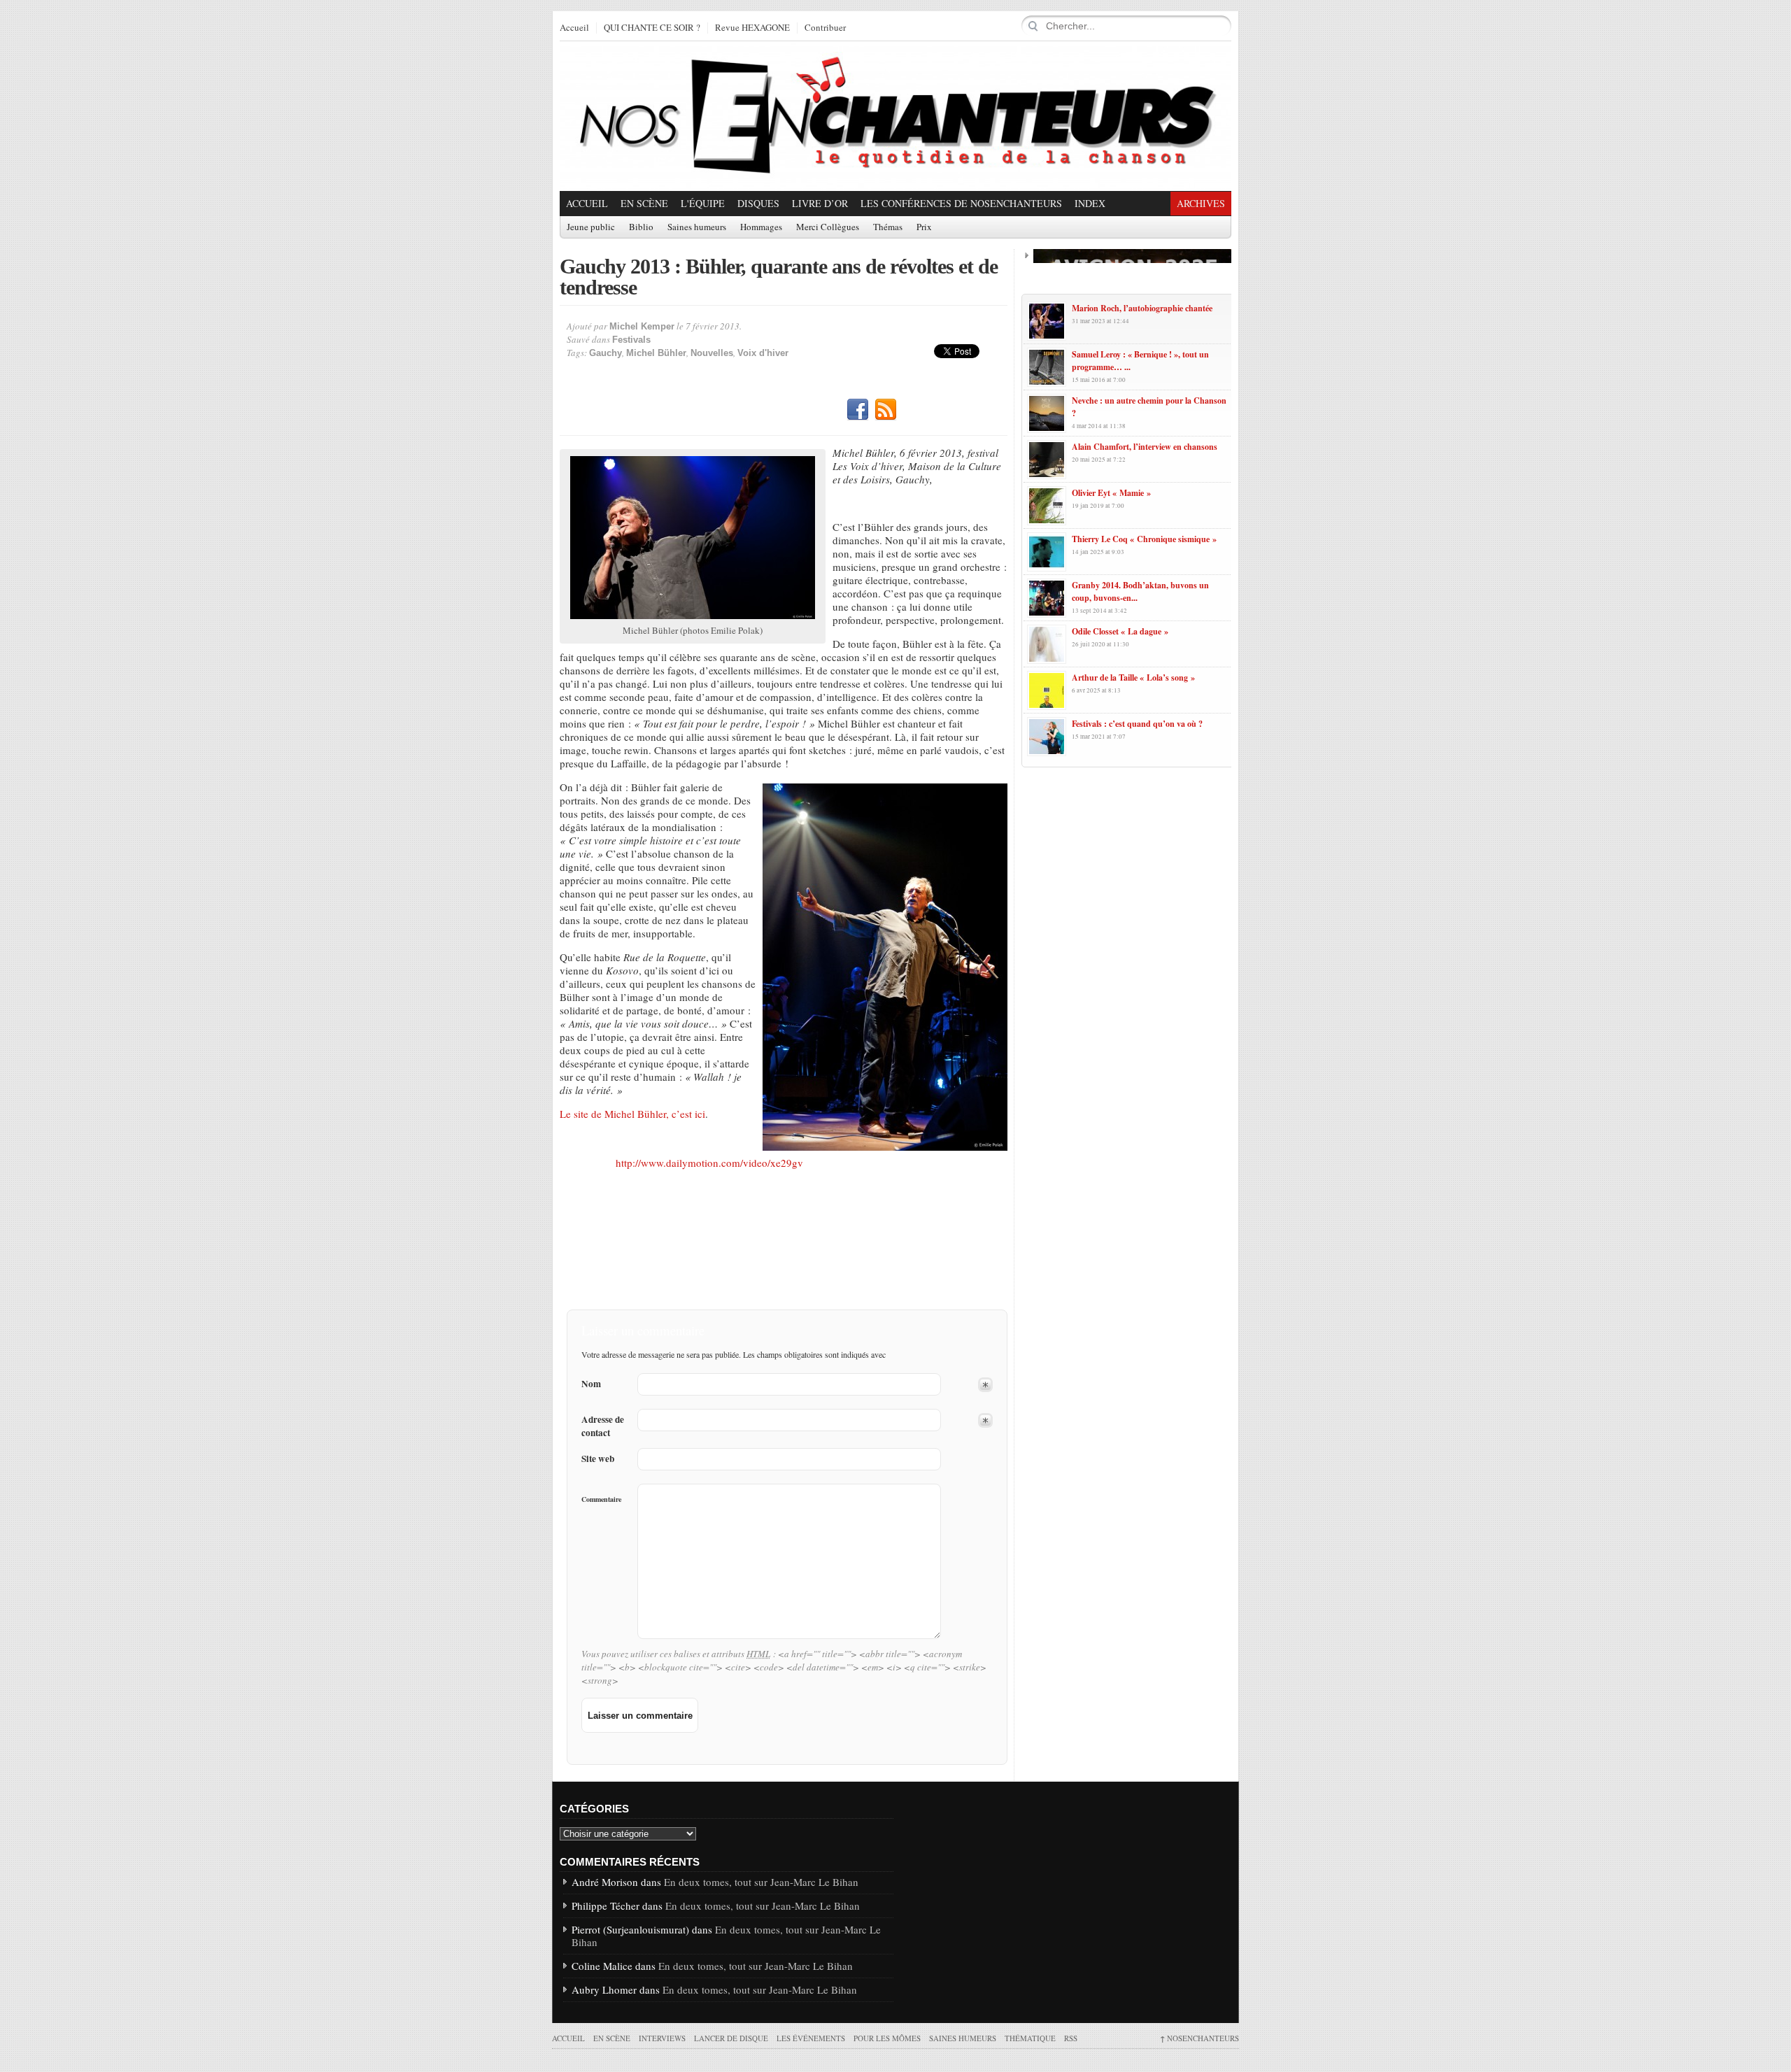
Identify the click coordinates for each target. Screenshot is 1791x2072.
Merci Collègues (828, 227)
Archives (1201, 203)
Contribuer (825, 28)
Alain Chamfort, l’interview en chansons (1145, 447)
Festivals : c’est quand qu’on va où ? (1137, 724)
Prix (924, 227)
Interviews (662, 2038)
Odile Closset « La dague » (1120, 631)
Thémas (888, 227)
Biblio (641, 227)
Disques (758, 203)
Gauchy (606, 353)
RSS (886, 410)
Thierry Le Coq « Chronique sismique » (1144, 539)
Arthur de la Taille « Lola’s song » (1133, 677)
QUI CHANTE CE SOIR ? (652, 28)
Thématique (1030, 2038)
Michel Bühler (656, 353)
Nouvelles (712, 353)
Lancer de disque (731, 2038)
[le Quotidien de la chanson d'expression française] (895, 116)
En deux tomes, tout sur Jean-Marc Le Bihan (761, 1882)
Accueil (574, 28)
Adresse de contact (603, 1426)
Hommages (761, 227)
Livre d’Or (820, 203)
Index (1090, 203)
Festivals (631, 340)
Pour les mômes (887, 2038)
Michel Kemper (642, 326)
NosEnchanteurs (1199, 2038)
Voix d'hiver (763, 353)
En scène (644, 203)
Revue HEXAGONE (752, 28)
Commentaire (601, 1499)
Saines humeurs (697, 227)
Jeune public (591, 227)
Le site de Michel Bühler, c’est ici (632, 1114)
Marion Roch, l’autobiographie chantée (1142, 308)
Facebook (858, 410)
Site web (598, 1459)
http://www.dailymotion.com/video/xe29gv (709, 1163)
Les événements (811, 2038)
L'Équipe (703, 203)
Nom (591, 1384)
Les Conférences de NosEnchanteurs (961, 203)
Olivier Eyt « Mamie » (1111, 493)
